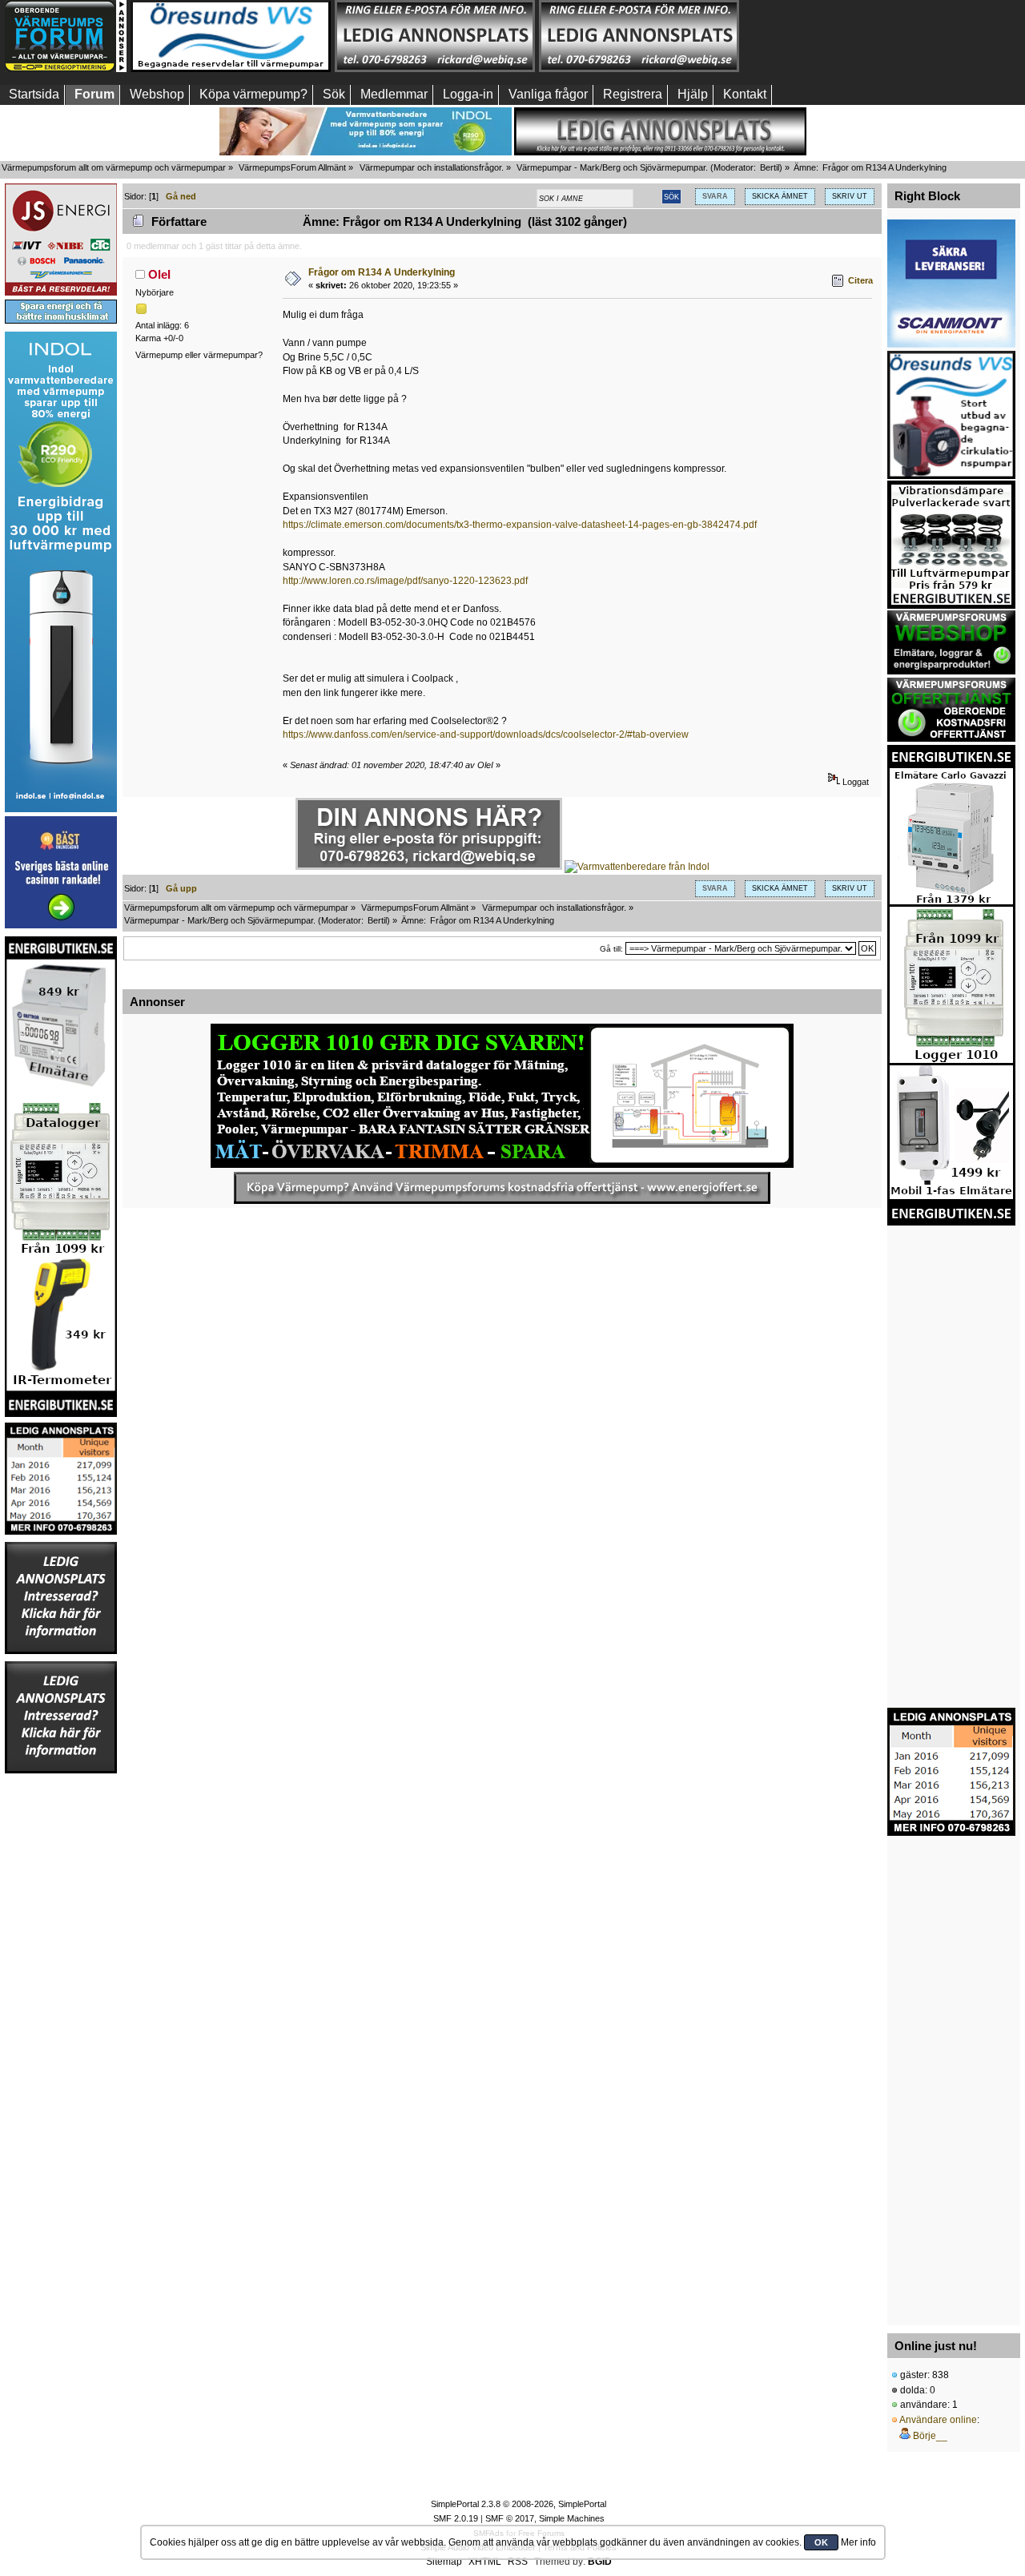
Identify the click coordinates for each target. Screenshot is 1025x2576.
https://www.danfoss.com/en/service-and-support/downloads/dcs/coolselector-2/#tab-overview (486, 735)
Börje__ (930, 2436)
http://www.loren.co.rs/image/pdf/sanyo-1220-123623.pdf (405, 581)
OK (821, 2542)
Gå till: (611, 949)
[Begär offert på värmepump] (502, 1188)
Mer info (858, 2542)
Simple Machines (572, 2518)
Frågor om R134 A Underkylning (382, 272)
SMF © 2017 (510, 2518)
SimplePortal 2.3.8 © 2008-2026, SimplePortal (519, 2504)
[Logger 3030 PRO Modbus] (502, 1096)
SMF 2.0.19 (456, 2518)
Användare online (938, 2420)
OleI (159, 274)
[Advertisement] (843, 36)
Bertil (770, 167)
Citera (860, 280)
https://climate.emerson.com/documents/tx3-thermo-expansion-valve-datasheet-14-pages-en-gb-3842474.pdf (520, 525)
